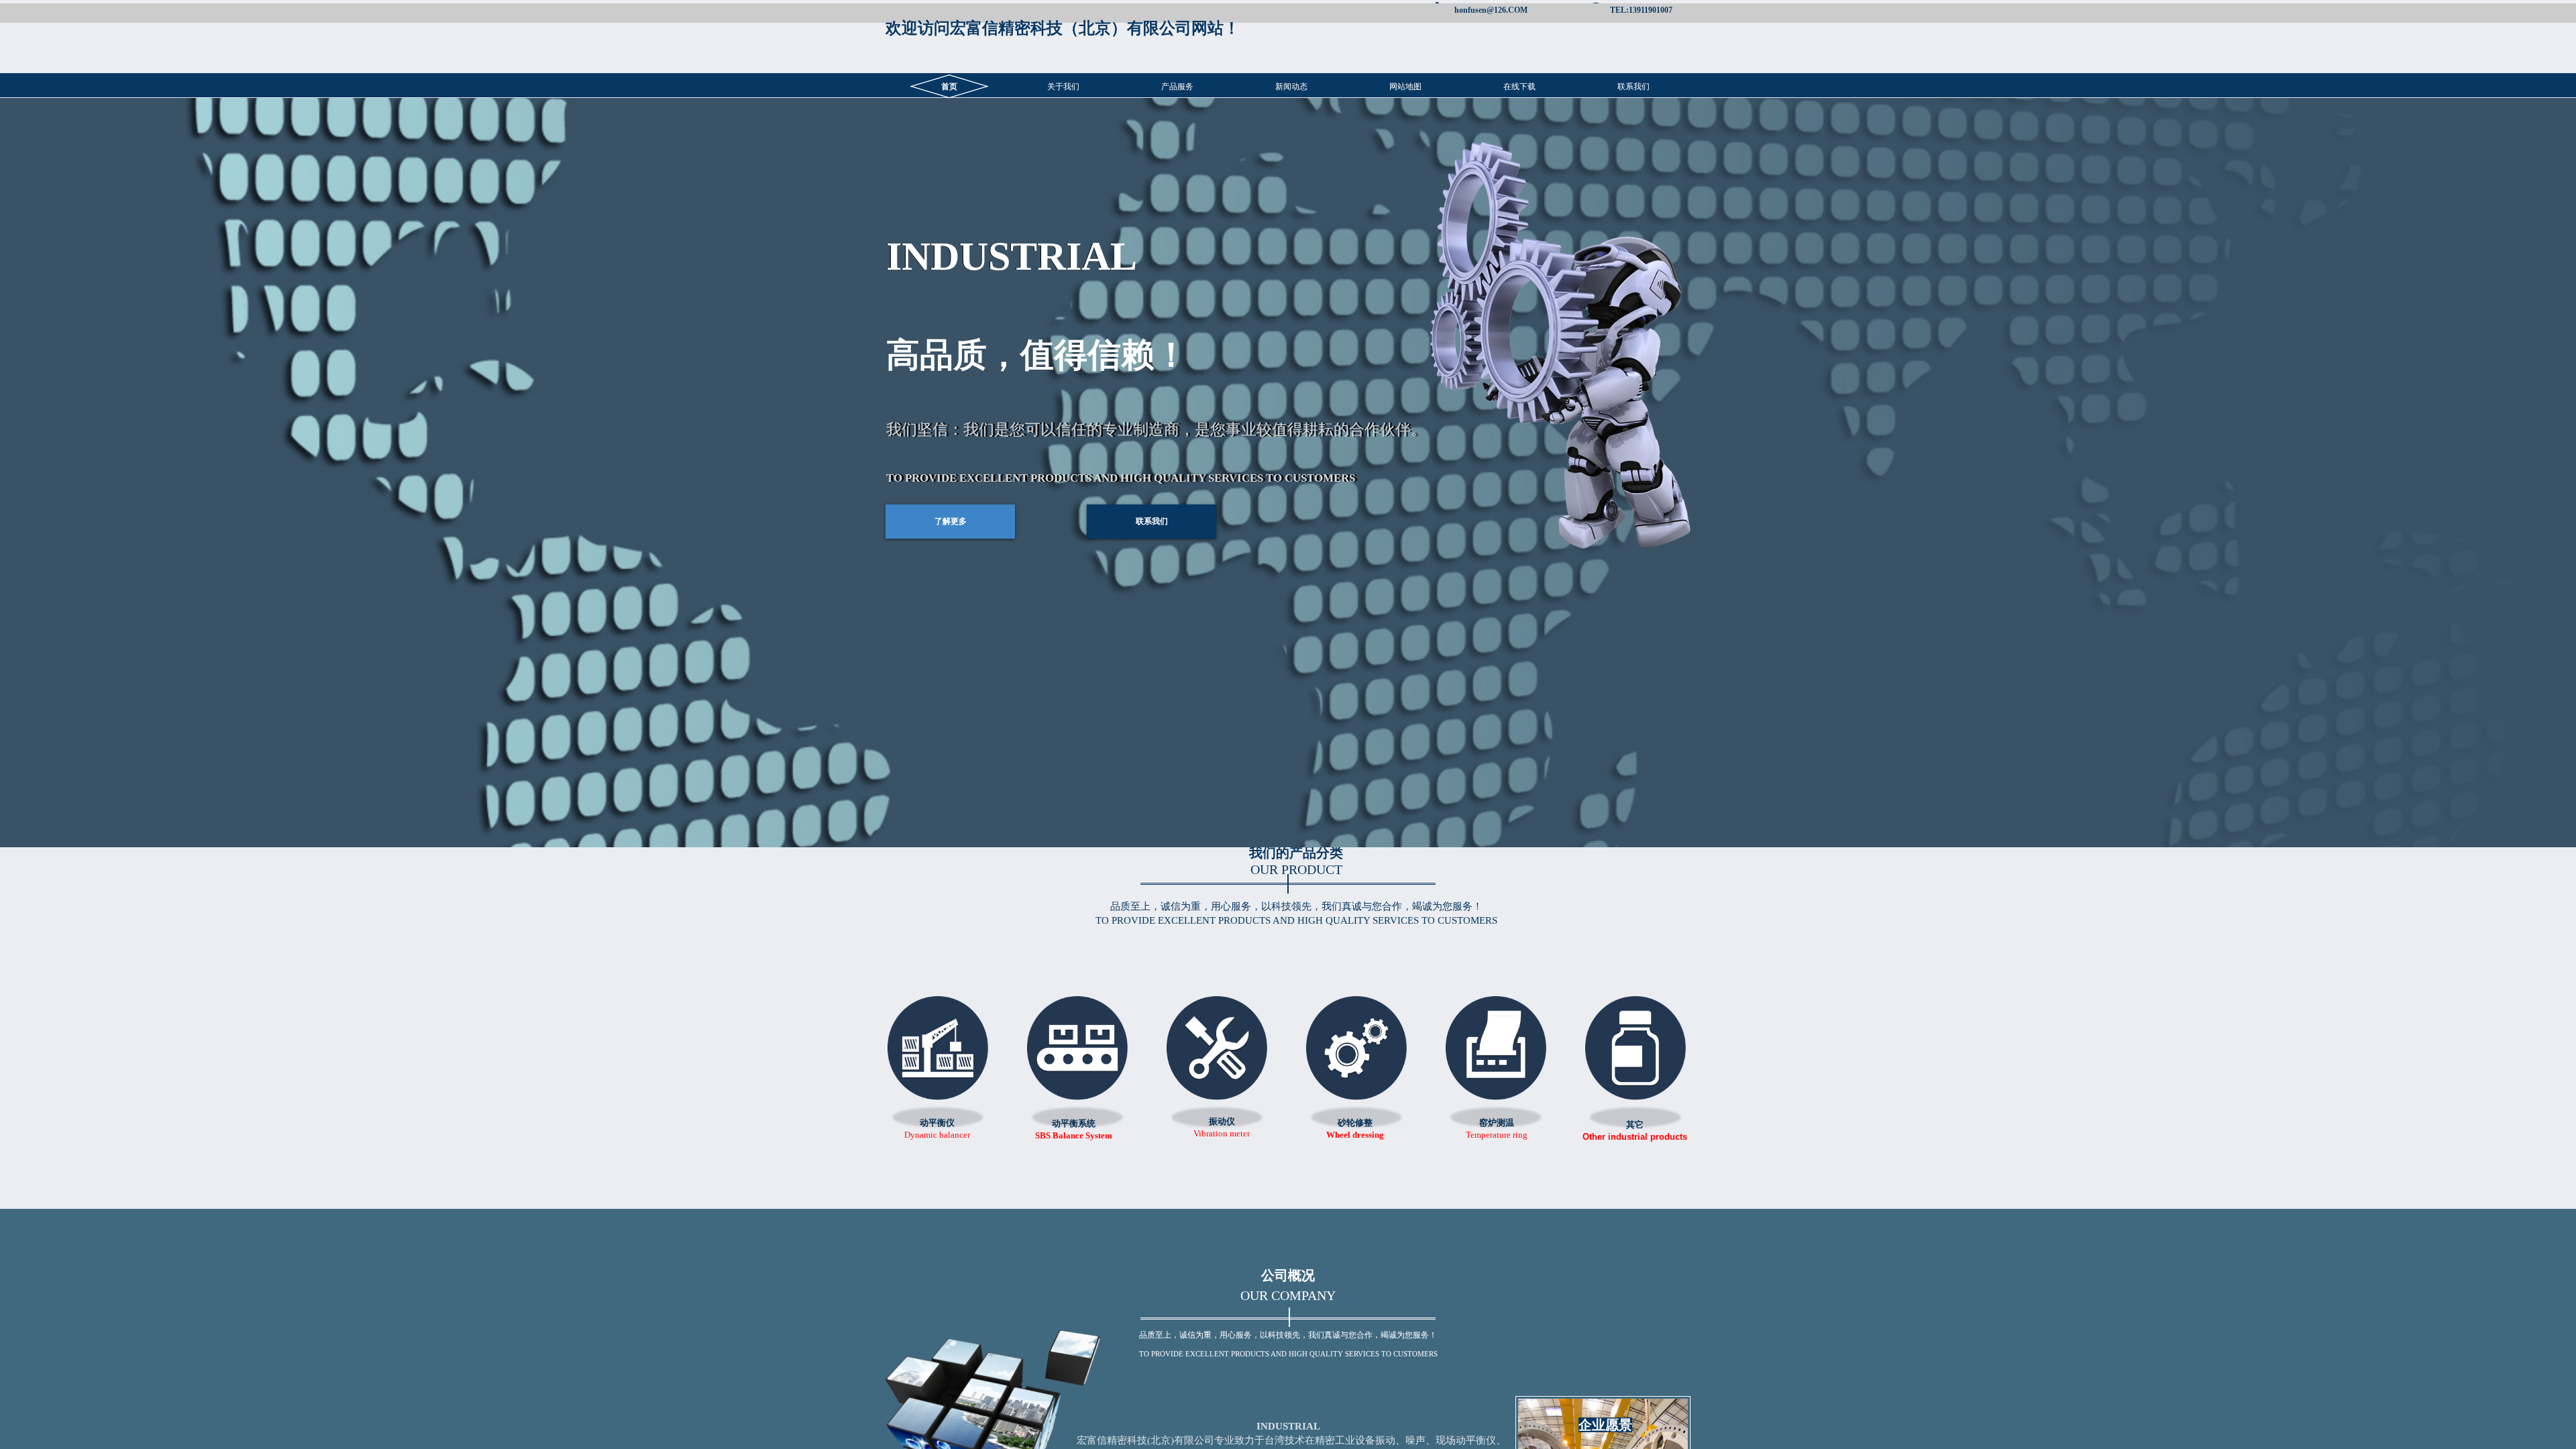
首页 (949, 87)
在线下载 (1519, 87)
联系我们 (1633, 87)
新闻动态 (1291, 87)
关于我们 (1063, 87)
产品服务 (1177, 87)
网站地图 (1405, 87)
